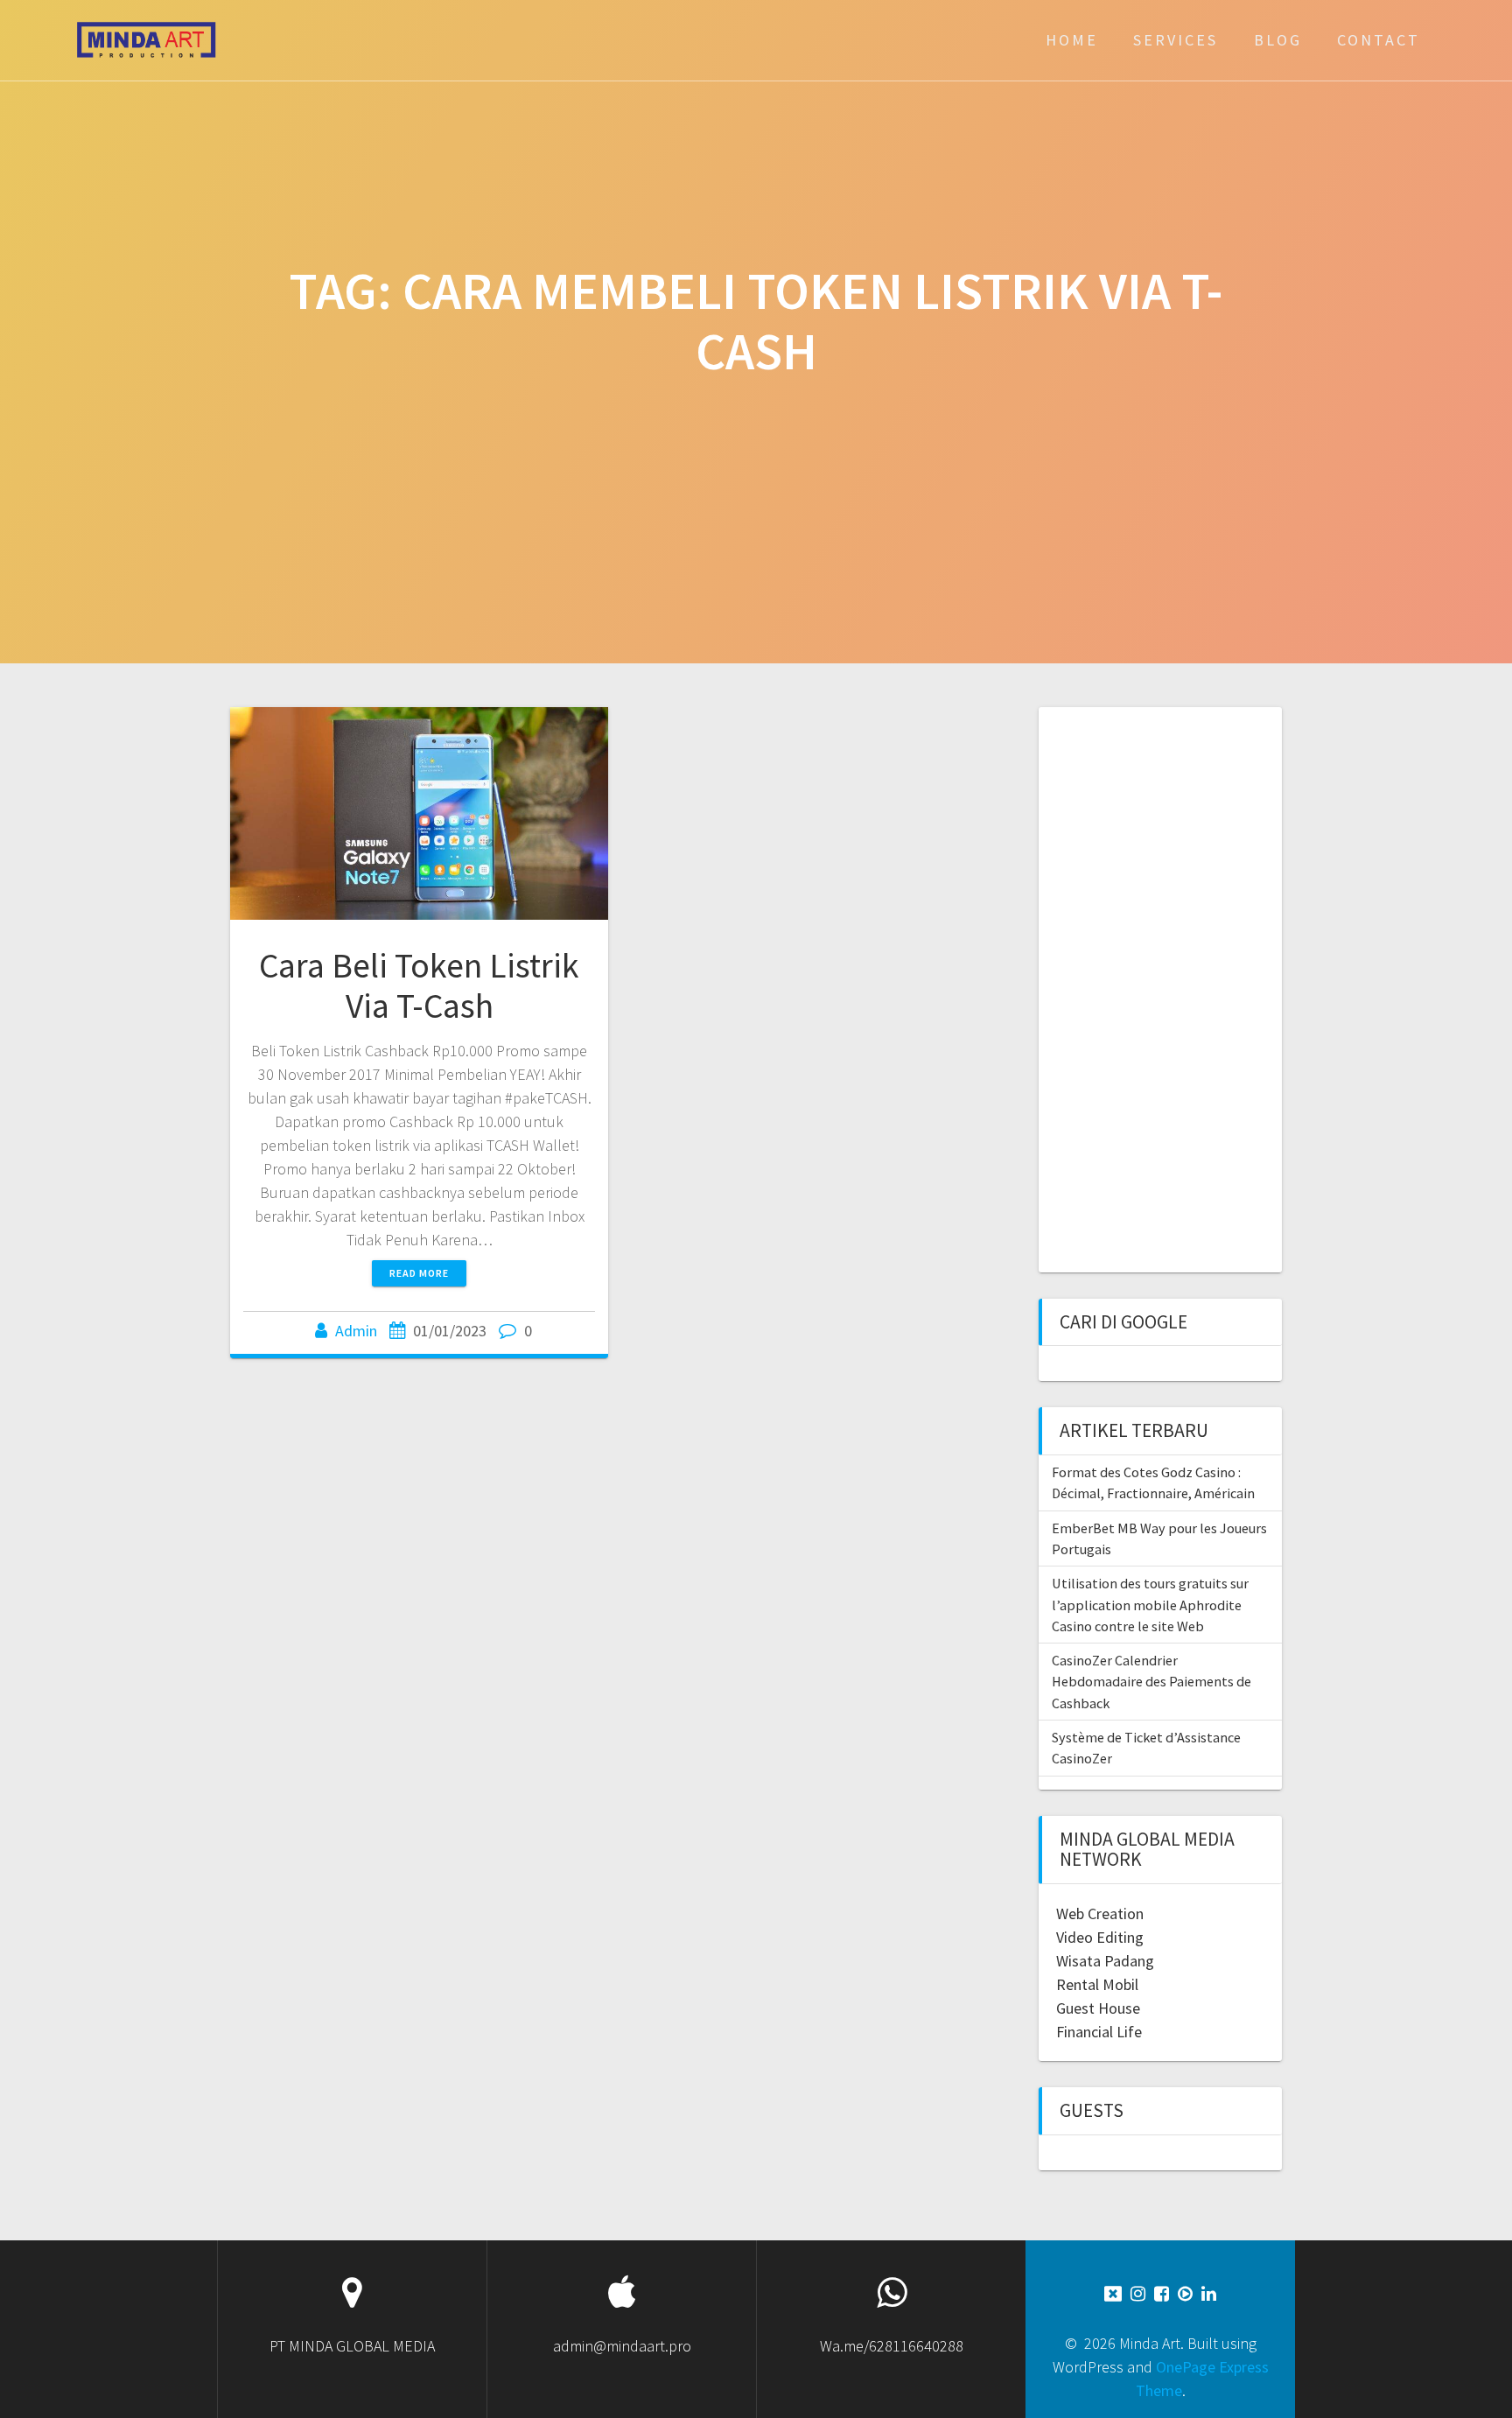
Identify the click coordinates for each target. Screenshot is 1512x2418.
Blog (1278, 40)
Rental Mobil (1097, 1984)
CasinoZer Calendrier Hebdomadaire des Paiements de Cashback (1151, 1682)
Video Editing (1100, 1937)
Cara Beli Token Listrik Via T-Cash (419, 985)
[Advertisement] (1152, 987)
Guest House (1098, 2008)
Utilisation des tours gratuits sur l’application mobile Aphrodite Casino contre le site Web (1150, 1605)
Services (1176, 40)
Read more (419, 1273)
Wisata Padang (1105, 1961)
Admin (356, 1331)
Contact (1379, 40)
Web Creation (1100, 1913)
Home (1072, 40)
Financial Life (1099, 2032)
